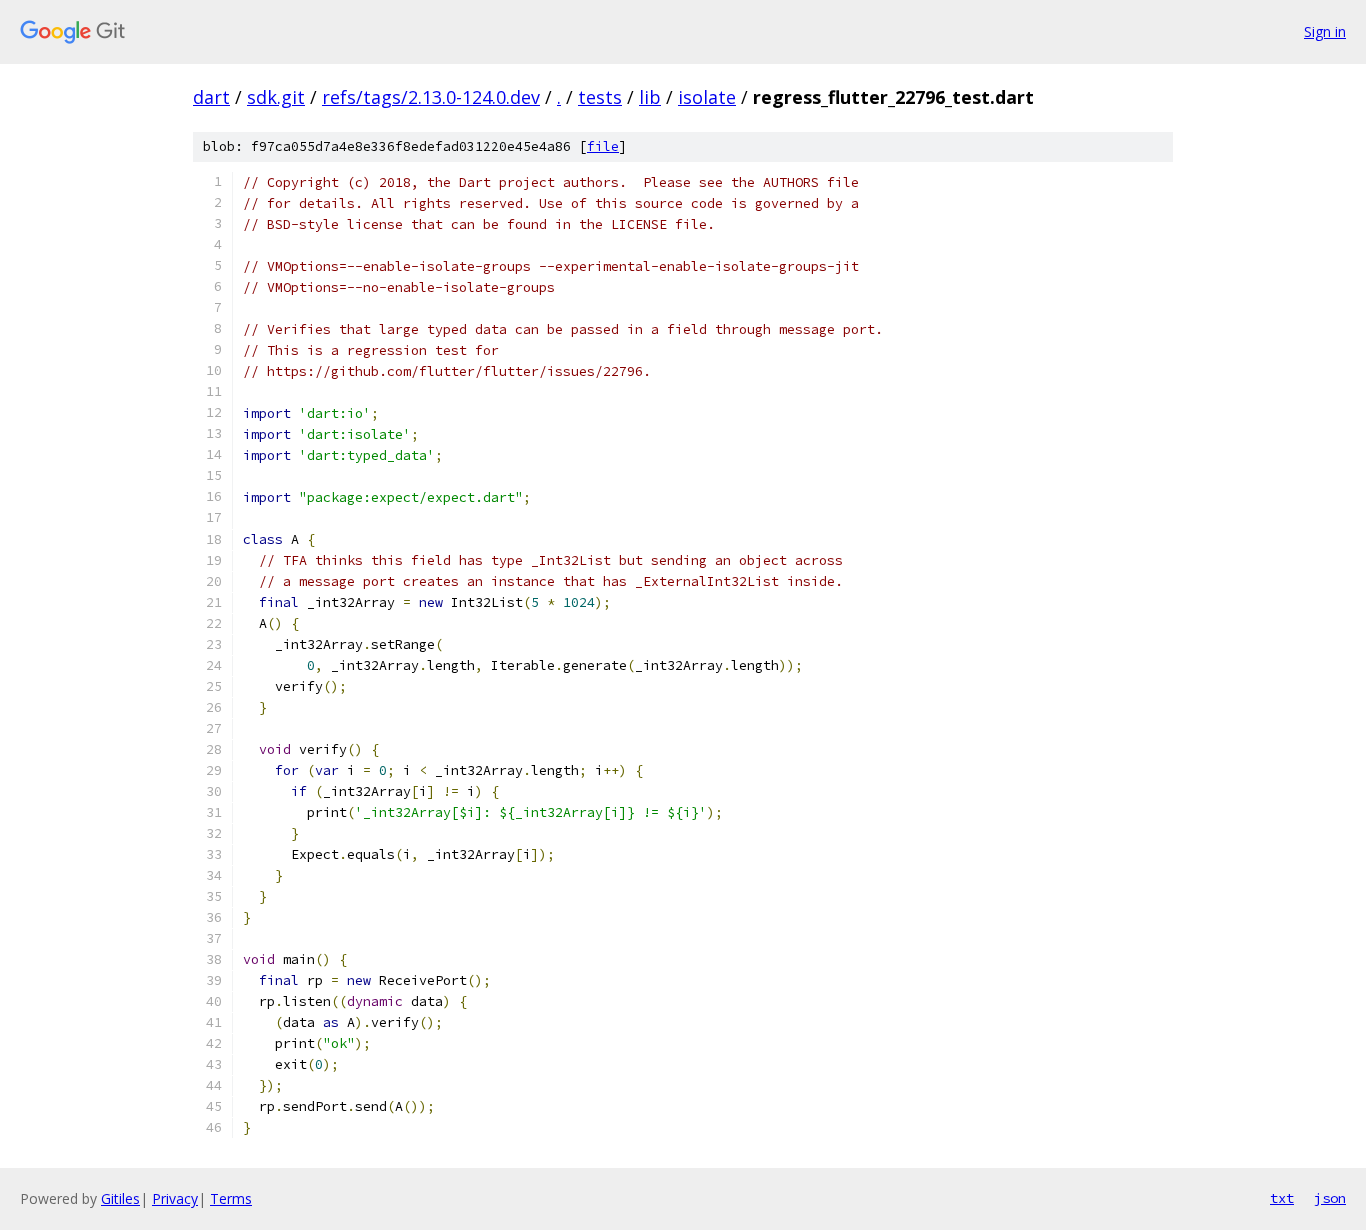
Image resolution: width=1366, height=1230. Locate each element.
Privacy (175, 1198)
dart (211, 97)
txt (1282, 1198)
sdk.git (276, 97)
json (1330, 1198)
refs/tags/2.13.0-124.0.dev (431, 97)
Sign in (1325, 31)
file (603, 146)
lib (650, 97)
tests (600, 97)
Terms (231, 1198)
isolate (707, 97)
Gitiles (120, 1198)
